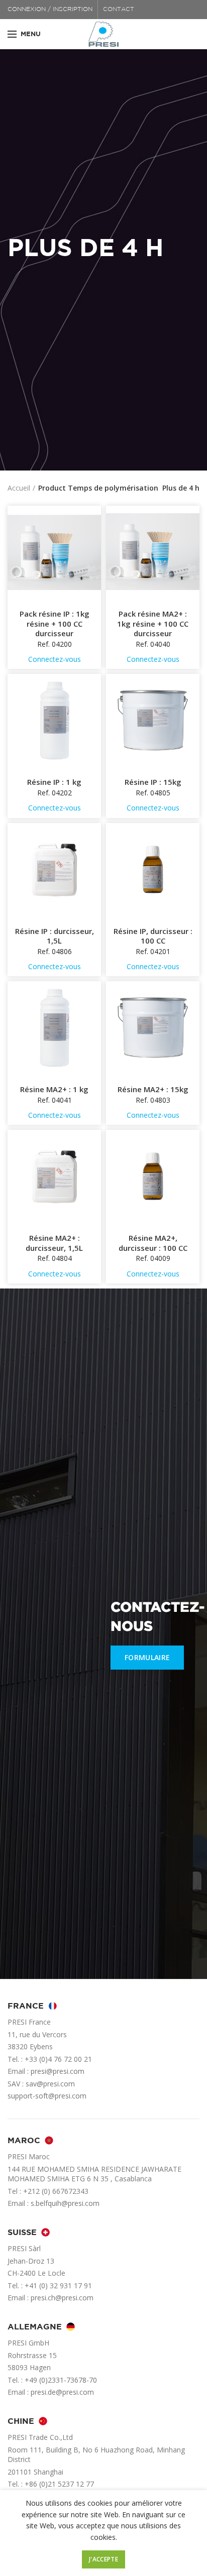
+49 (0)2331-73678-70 (61, 2380)
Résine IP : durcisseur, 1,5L (55, 936)
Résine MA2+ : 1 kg (54, 1089)
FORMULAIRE (147, 1657)
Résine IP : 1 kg (54, 782)
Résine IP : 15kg (153, 782)
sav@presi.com (50, 2084)
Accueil (19, 488)
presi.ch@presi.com (62, 2298)
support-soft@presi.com (47, 2096)
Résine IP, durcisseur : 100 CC (153, 936)
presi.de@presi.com (62, 2392)
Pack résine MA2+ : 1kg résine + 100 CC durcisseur (153, 624)
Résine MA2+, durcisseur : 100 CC (153, 1243)
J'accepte (103, 2559)
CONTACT (119, 9)
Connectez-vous (55, 659)
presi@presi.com (58, 2071)
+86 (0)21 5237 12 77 (59, 2484)
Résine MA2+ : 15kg (153, 1089)
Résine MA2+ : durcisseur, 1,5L (54, 1243)
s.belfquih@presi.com (65, 2203)
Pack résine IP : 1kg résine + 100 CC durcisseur (55, 624)
